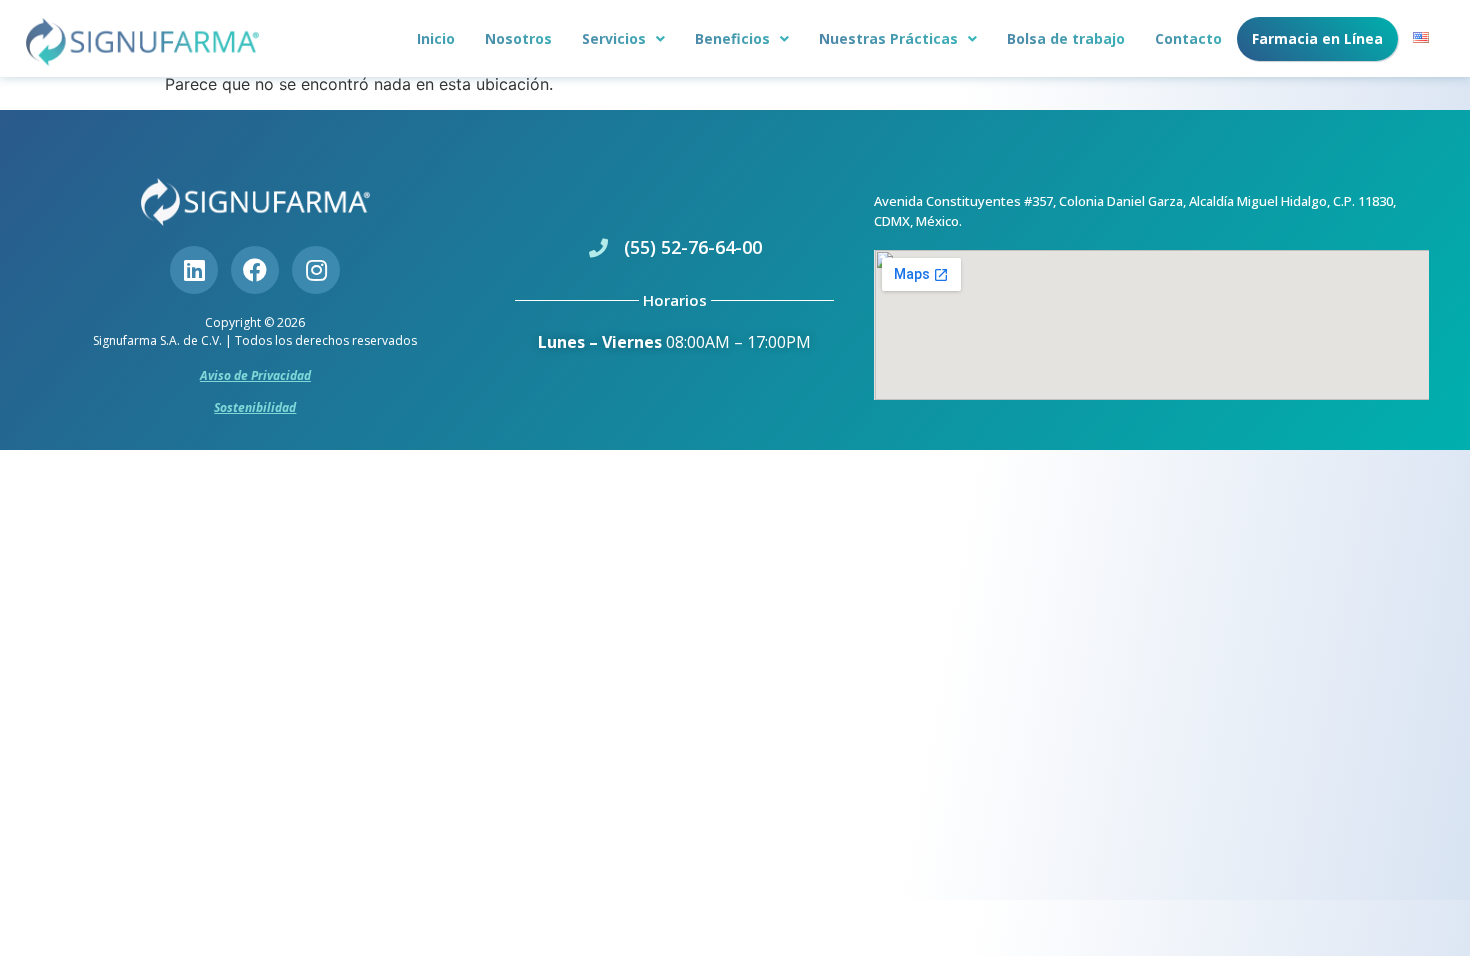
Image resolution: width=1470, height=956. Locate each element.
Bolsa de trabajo (1066, 38)
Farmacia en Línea (1317, 38)
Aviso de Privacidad (255, 375)
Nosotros (518, 38)
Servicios (614, 38)
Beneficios (732, 38)
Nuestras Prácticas (888, 38)
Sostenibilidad (255, 407)
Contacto (1188, 38)
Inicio (436, 38)
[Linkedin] (194, 270)
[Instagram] (316, 270)
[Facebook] (255, 270)
